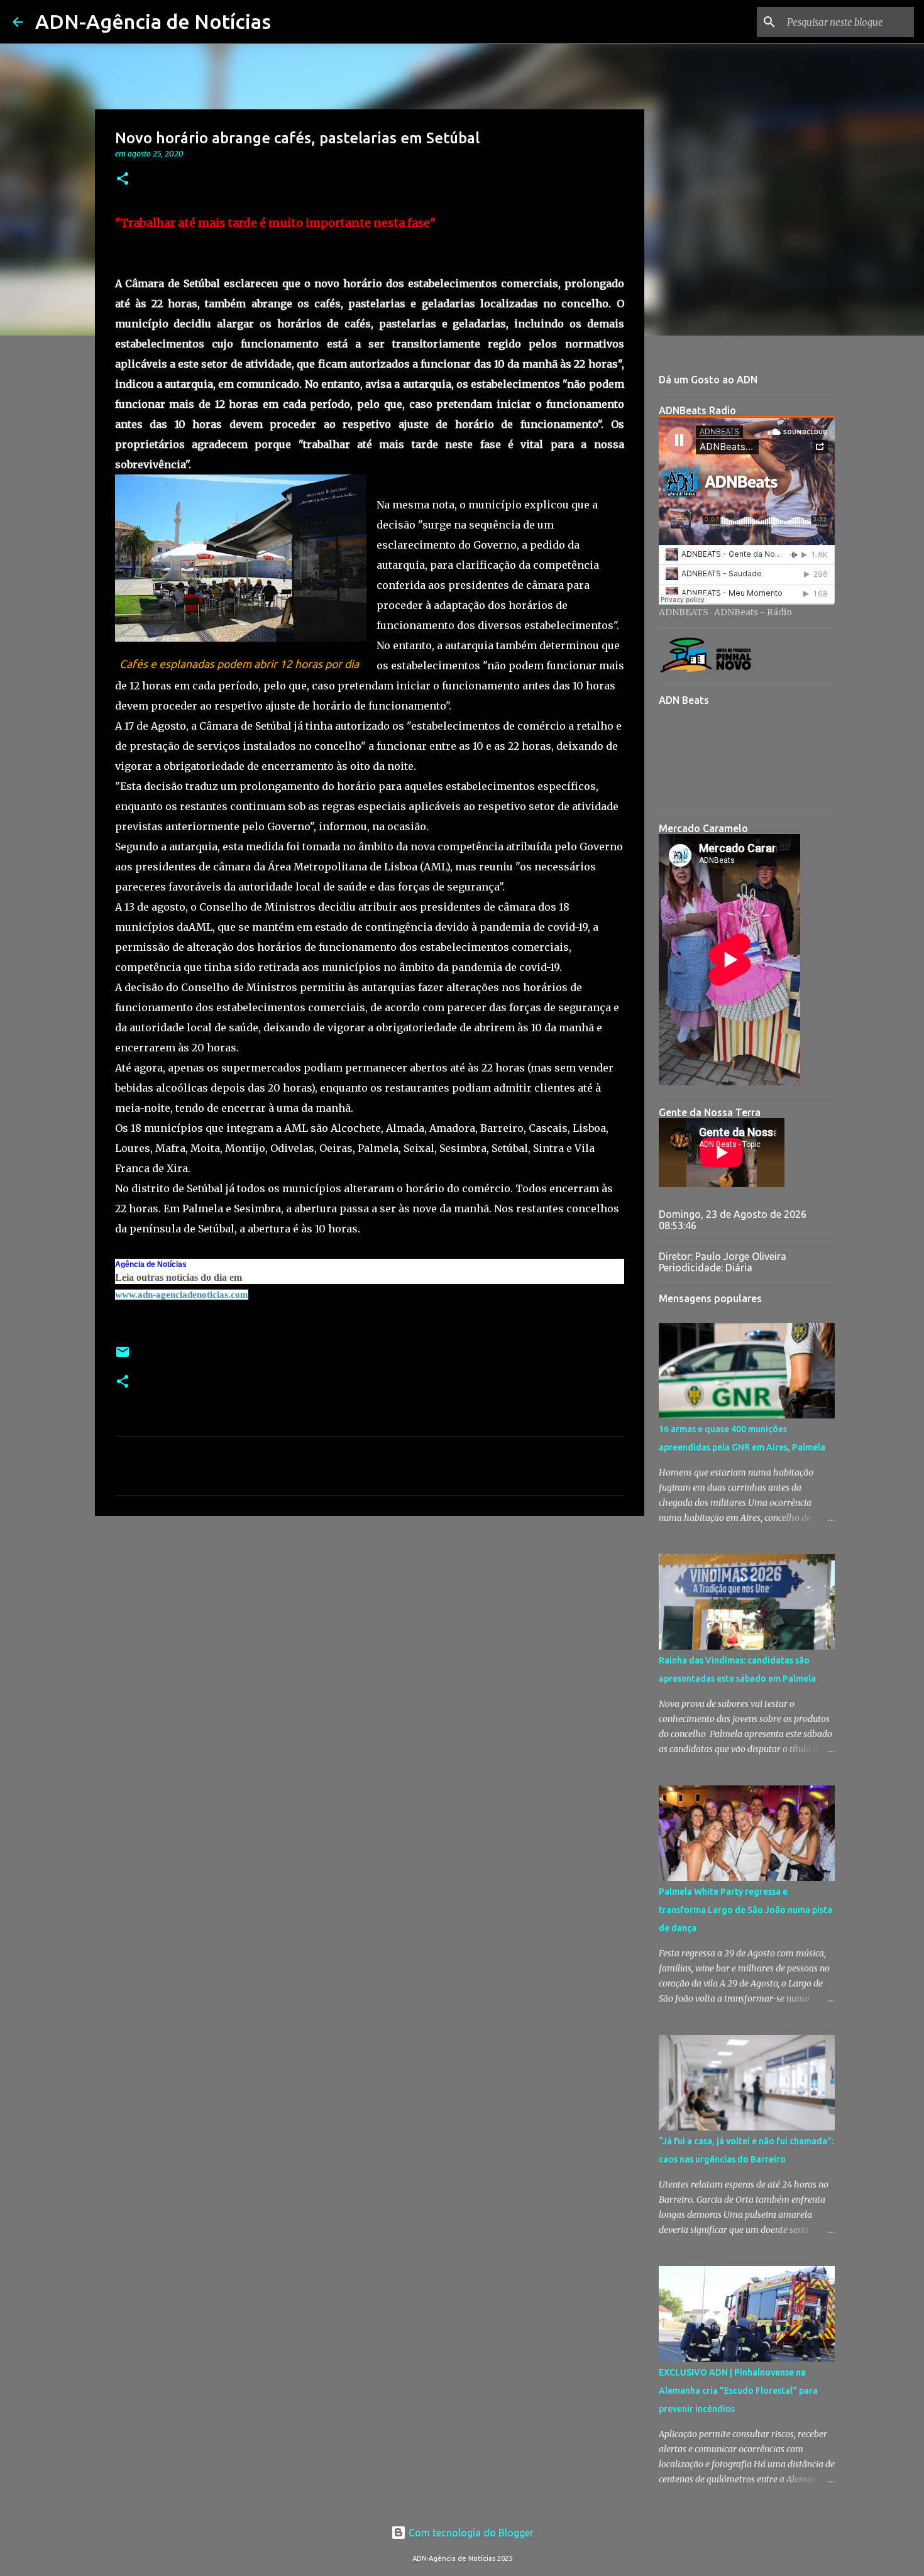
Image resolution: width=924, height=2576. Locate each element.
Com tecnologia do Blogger (470, 2533)
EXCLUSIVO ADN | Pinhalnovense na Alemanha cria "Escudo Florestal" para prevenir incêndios (738, 2391)
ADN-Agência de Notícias (153, 21)
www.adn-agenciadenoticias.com (182, 1295)
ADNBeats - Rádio (753, 612)
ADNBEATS (684, 612)
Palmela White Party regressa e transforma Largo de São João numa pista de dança (745, 1910)
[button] (123, 179)
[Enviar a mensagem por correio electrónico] (123, 1357)
